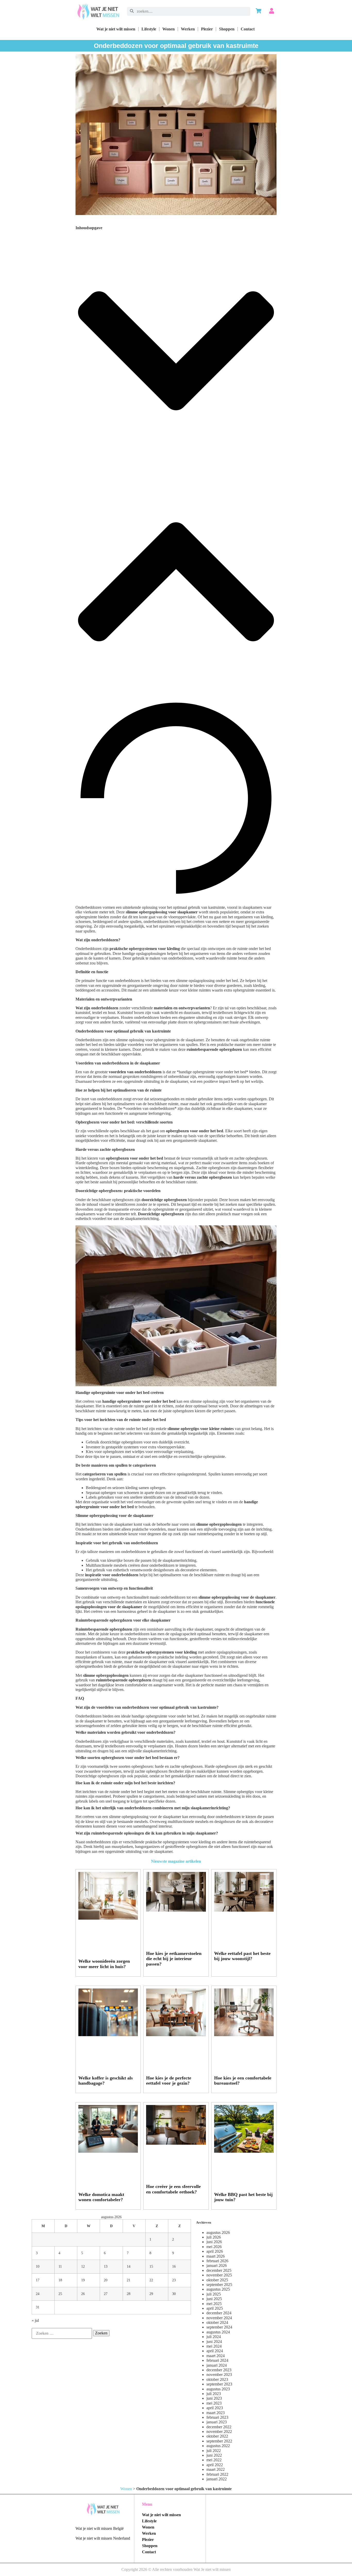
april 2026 (215, 2251)
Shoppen (227, 29)
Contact (248, 29)
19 (83, 2280)
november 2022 (219, 2431)
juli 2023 (214, 2394)
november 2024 (219, 2318)
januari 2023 (217, 2422)
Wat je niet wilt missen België (100, 2528)
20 (106, 2280)
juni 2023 (214, 2398)
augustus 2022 (218, 2446)
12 (83, 2266)
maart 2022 (216, 2469)
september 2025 (219, 2285)
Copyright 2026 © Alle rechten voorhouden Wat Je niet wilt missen (176, 2569)
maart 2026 (216, 2256)
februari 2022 (217, 2474)
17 (38, 2280)
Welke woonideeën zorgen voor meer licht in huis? (104, 1964)
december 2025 (219, 2270)
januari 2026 (217, 2265)
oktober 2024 (217, 2322)
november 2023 (219, 2375)
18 (60, 2280)
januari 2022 (217, 2479)
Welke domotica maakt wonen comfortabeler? (101, 2197)
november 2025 (219, 2275)
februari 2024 (217, 2360)
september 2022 (219, 2441)
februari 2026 (217, 2261)
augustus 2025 (218, 2289)
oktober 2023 (217, 2379)
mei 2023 (214, 2403)
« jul (35, 2320)
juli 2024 (214, 2337)
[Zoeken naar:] (62, 2333)
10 (38, 2266)
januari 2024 (217, 2365)
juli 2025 (214, 2294)
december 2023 (219, 2370)
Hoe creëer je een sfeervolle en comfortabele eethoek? (173, 2189)
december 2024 (219, 2313)
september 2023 (219, 2384)
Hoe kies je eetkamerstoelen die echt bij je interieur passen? (174, 1959)
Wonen (169, 29)
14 (129, 2266)
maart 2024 (216, 2356)
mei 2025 (214, 2304)
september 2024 (219, 2327)
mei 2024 (214, 2346)
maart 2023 (216, 2413)
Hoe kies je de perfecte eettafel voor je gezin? (169, 2081)
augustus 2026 (218, 2232)
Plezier (207, 29)
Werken (188, 29)
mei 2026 (214, 2247)
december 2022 (219, 2427)
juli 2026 (214, 2237)
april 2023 (215, 2408)
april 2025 (215, 2308)
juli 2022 (214, 2451)
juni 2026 (214, 2242)
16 (174, 2266)
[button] (176, 351)
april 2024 (215, 2351)
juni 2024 (214, 2342)
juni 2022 (214, 2455)
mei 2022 (214, 2460)
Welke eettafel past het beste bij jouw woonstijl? (242, 1956)
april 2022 (215, 2465)
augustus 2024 (218, 2332)
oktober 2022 (217, 2436)
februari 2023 (217, 2417)
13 (106, 2266)
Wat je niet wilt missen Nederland (103, 2538)
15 (151, 2266)
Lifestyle (149, 29)
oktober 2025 (217, 2280)
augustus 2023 (218, 2389)
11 (60, 2266)
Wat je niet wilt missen (116, 29)
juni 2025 (214, 2299)
